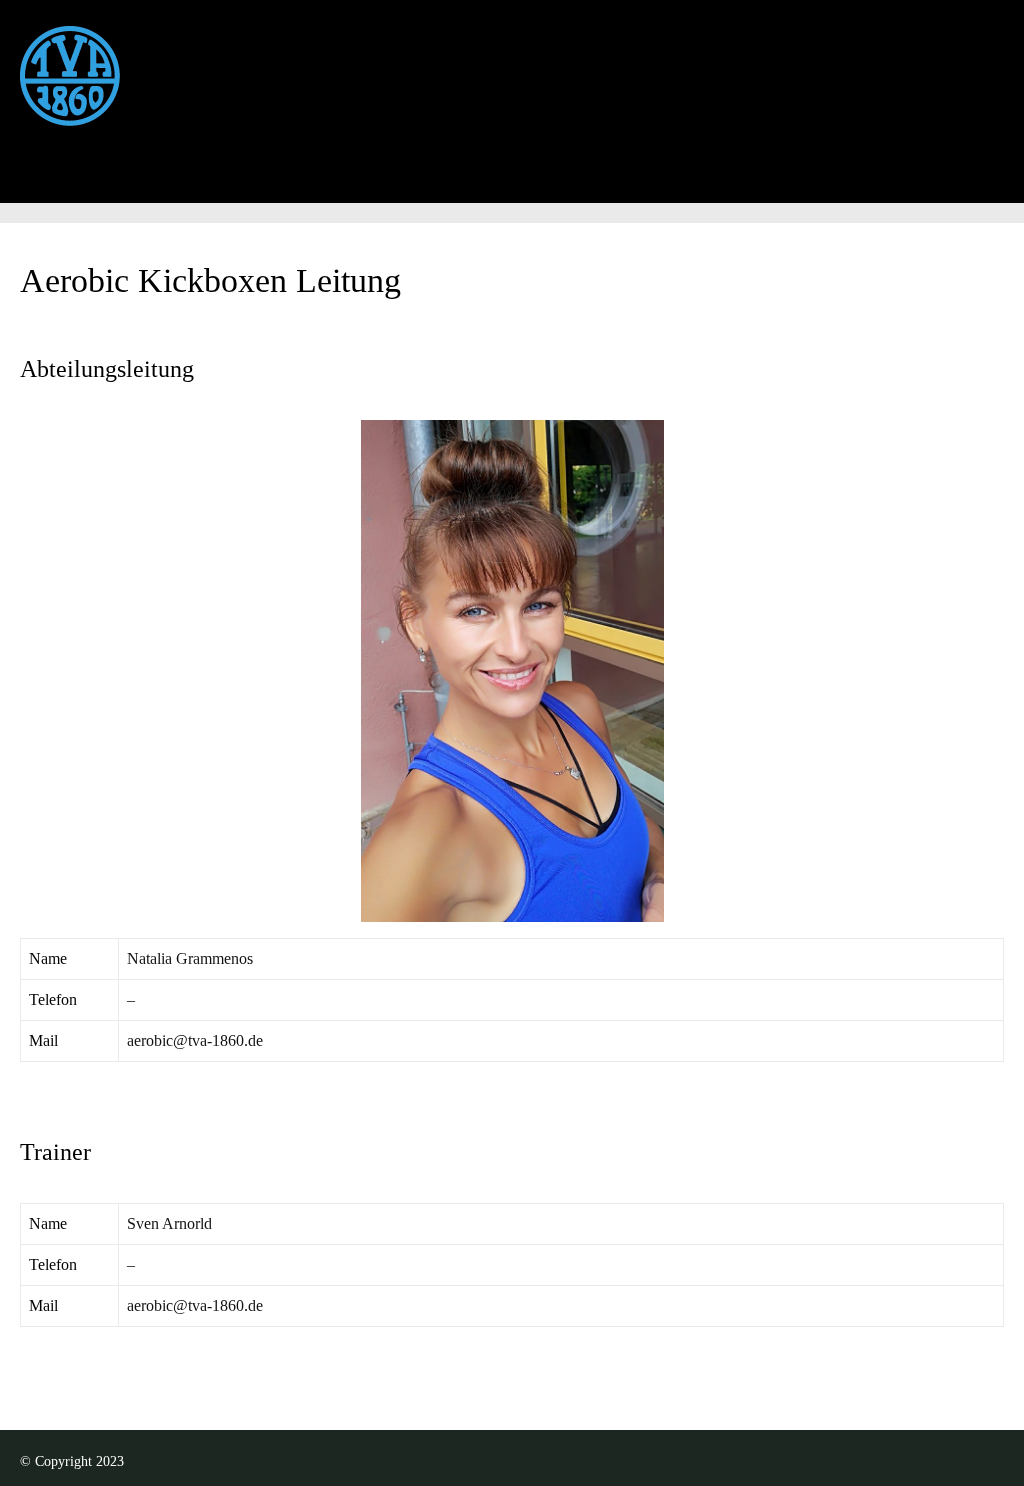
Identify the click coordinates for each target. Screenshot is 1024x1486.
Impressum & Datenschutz (664, 197)
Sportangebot (375, 197)
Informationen (232, 197)
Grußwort (102, 197)
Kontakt (496, 197)
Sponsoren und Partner (883, 197)
